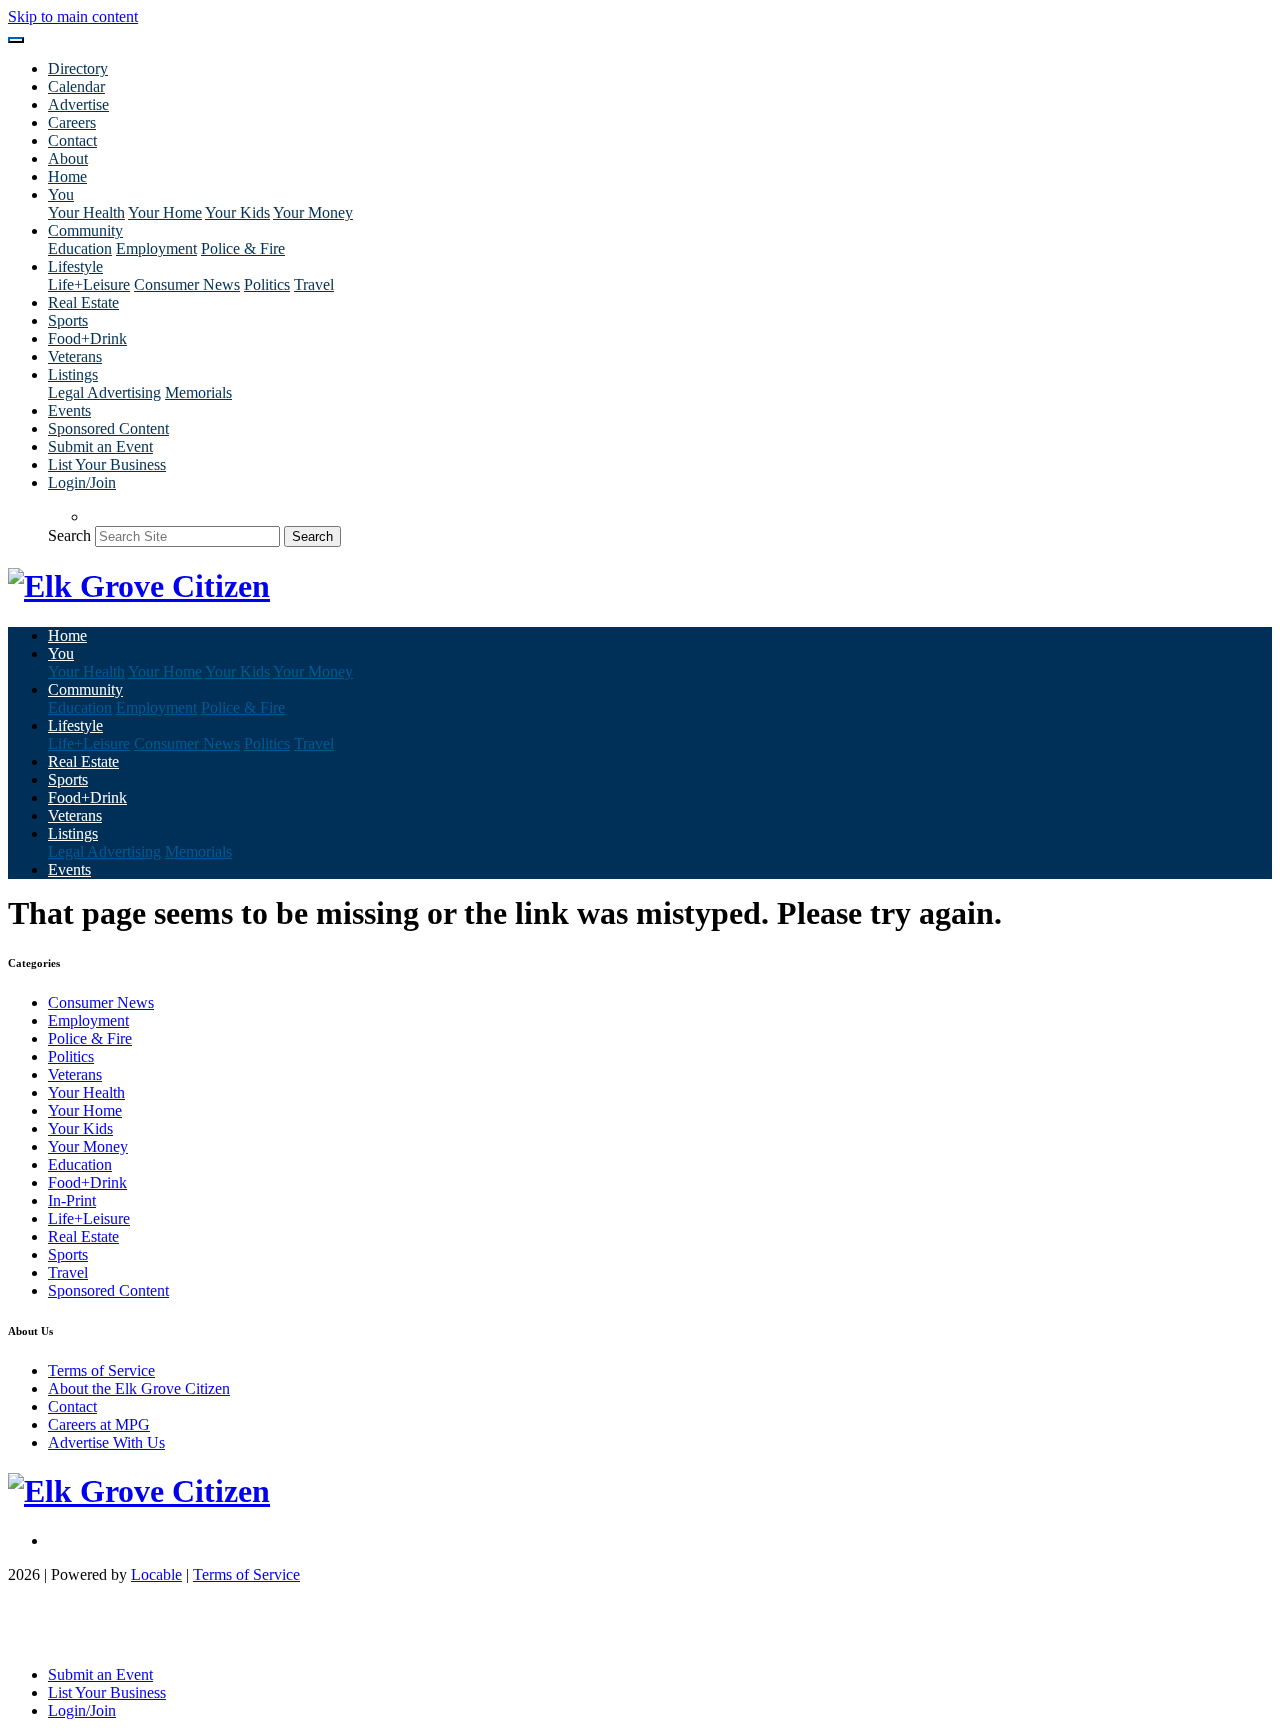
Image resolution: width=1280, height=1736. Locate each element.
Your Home (165, 212)
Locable (156, 1574)
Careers (72, 122)
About (68, 158)
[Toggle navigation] (16, 40)
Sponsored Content (108, 428)
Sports (68, 320)
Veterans (75, 356)
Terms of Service (101, 1370)
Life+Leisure (89, 284)
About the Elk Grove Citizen (139, 1388)
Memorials (198, 392)
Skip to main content (73, 16)
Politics (267, 284)
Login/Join (82, 482)
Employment (156, 248)
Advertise (78, 104)
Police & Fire (243, 248)
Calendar (76, 86)
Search (69, 535)
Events (69, 410)
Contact (72, 140)
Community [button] (85, 230)
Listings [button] (73, 374)
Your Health (86, 212)
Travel (314, 284)
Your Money (313, 212)
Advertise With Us (106, 1442)
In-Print (72, 1200)
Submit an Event (100, 446)
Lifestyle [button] (75, 266)
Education (80, 248)
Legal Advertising (104, 392)
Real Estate (83, 302)
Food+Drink (87, 338)
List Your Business (107, 464)
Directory (78, 68)
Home (67, 176)
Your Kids (237, 212)
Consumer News (187, 284)
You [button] (61, 194)
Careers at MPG (99, 1424)
